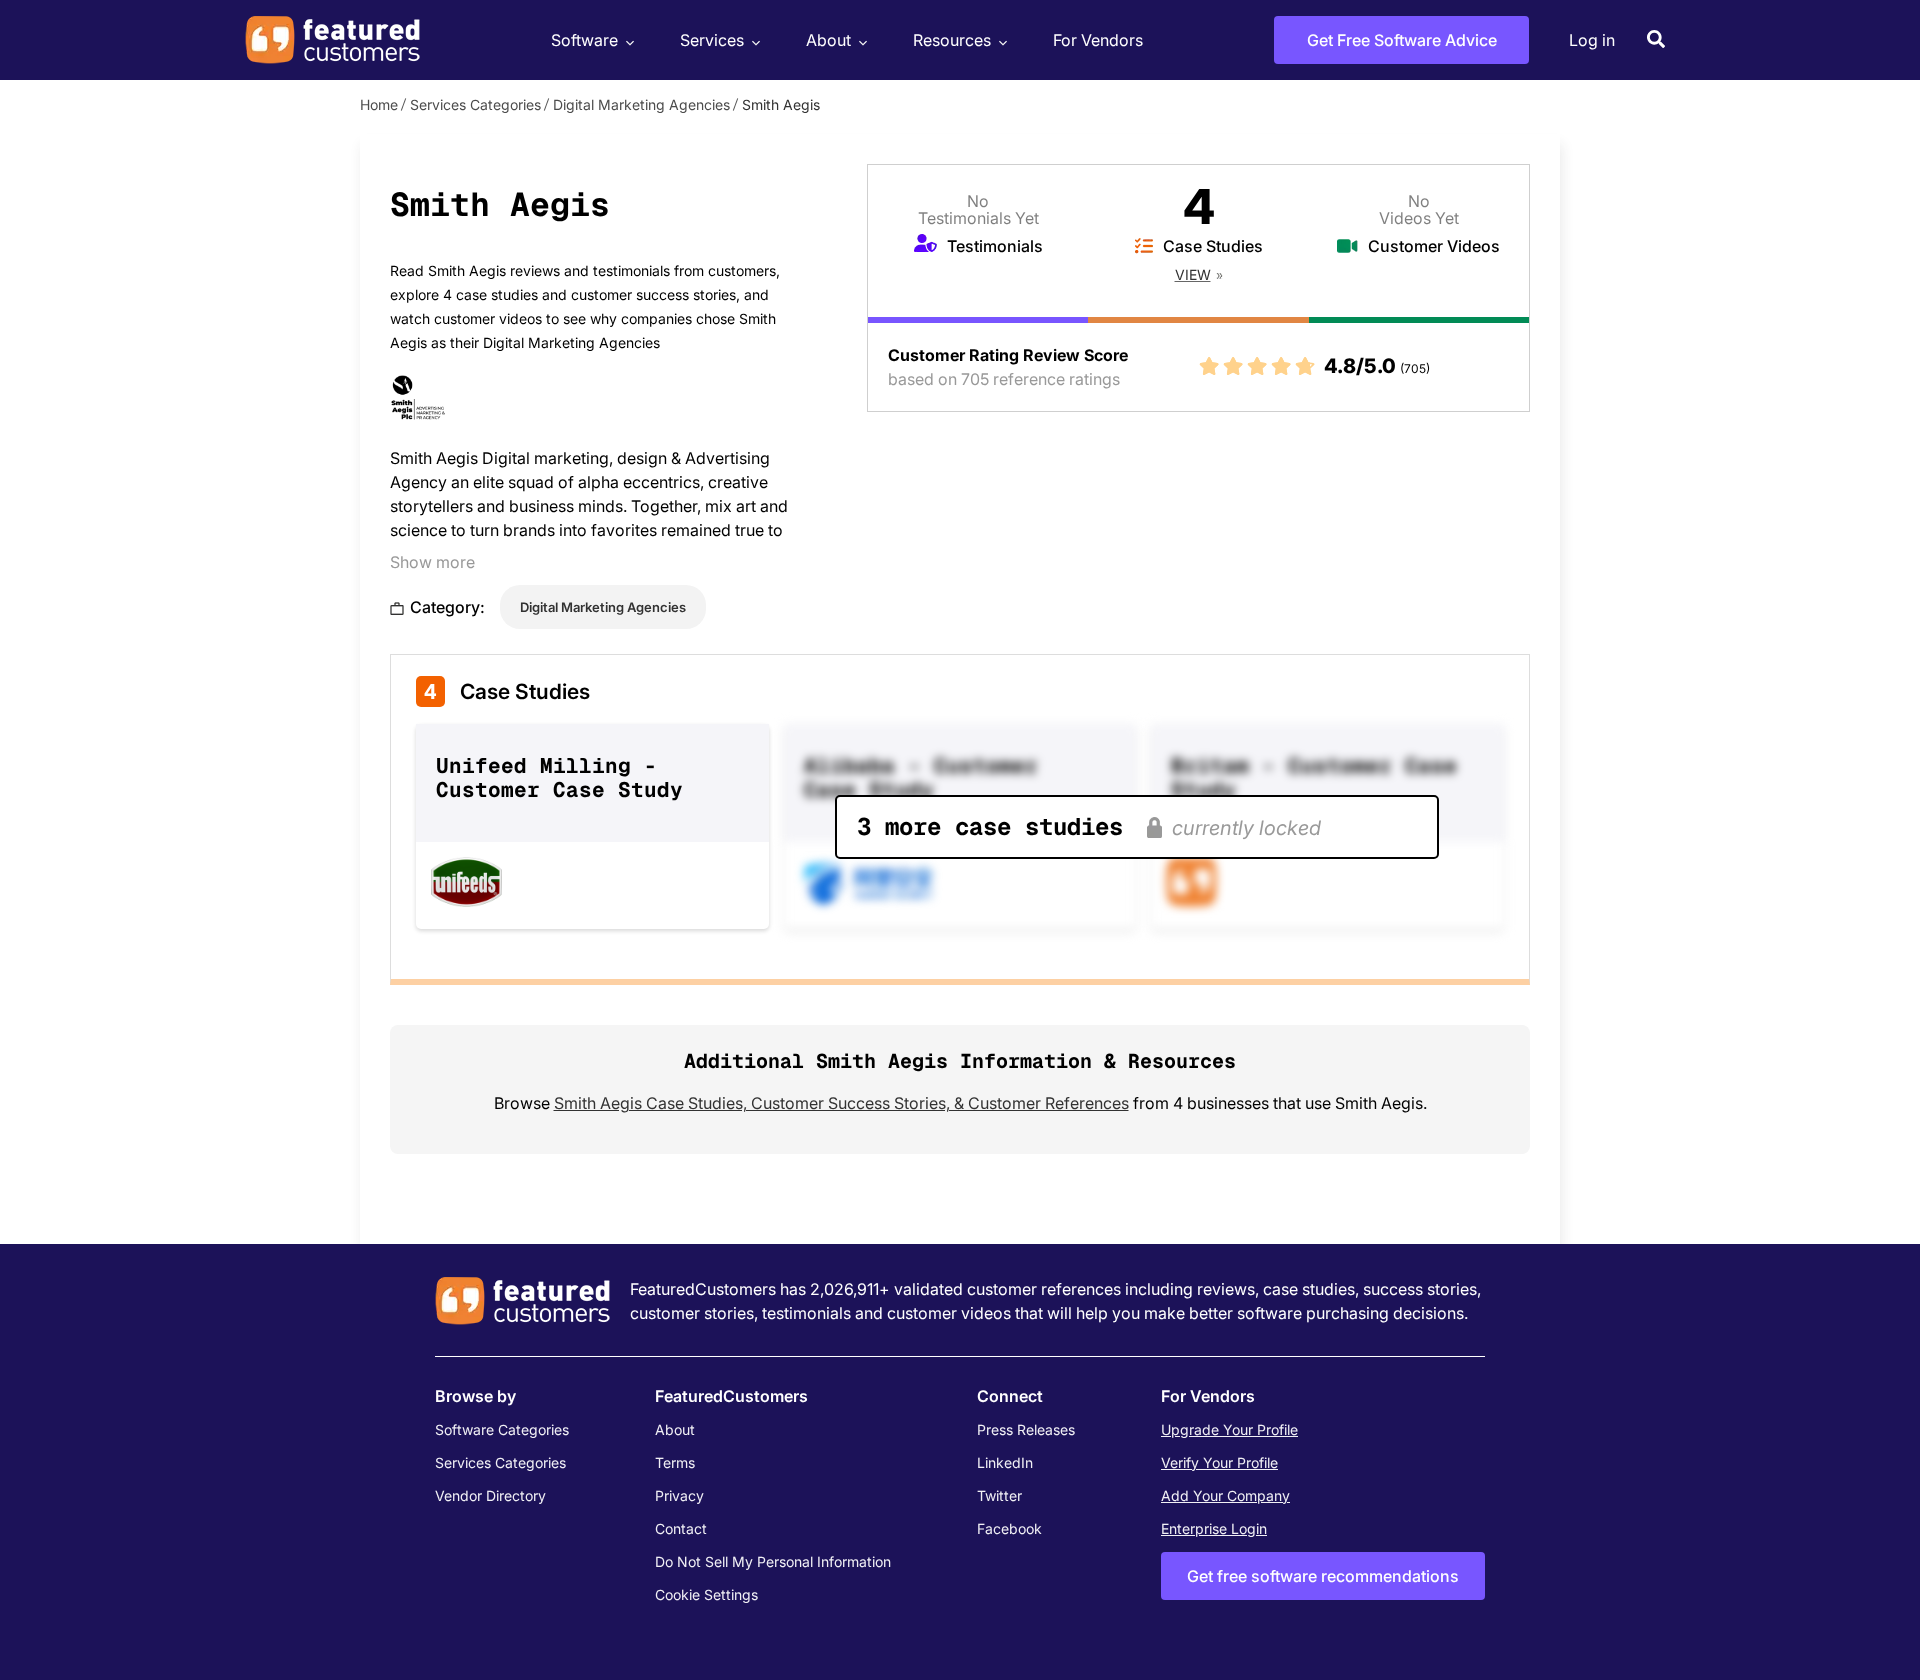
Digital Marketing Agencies (641, 104)
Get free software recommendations (1323, 1576)
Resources (952, 40)
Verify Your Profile (1219, 1462)
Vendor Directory (490, 1495)
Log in (1592, 40)
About (828, 40)
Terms (675, 1462)
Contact (681, 1528)
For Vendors (1098, 40)
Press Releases (1026, 1429)
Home (379, 104)
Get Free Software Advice (1402, 40)
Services (712, 40)
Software (584, 40)
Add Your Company (1225, 1495)
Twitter (999, 1495)
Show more (432, 562)
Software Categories (502, 1429)
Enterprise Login (1214, 1528)
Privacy (679, 1495)
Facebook (1009, 1528)
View (1193, 274)
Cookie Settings (706, 1594)
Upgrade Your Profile (1229, 1429)
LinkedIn (1005, 1462)
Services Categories (475, 104)
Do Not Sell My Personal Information (773, 1561)
